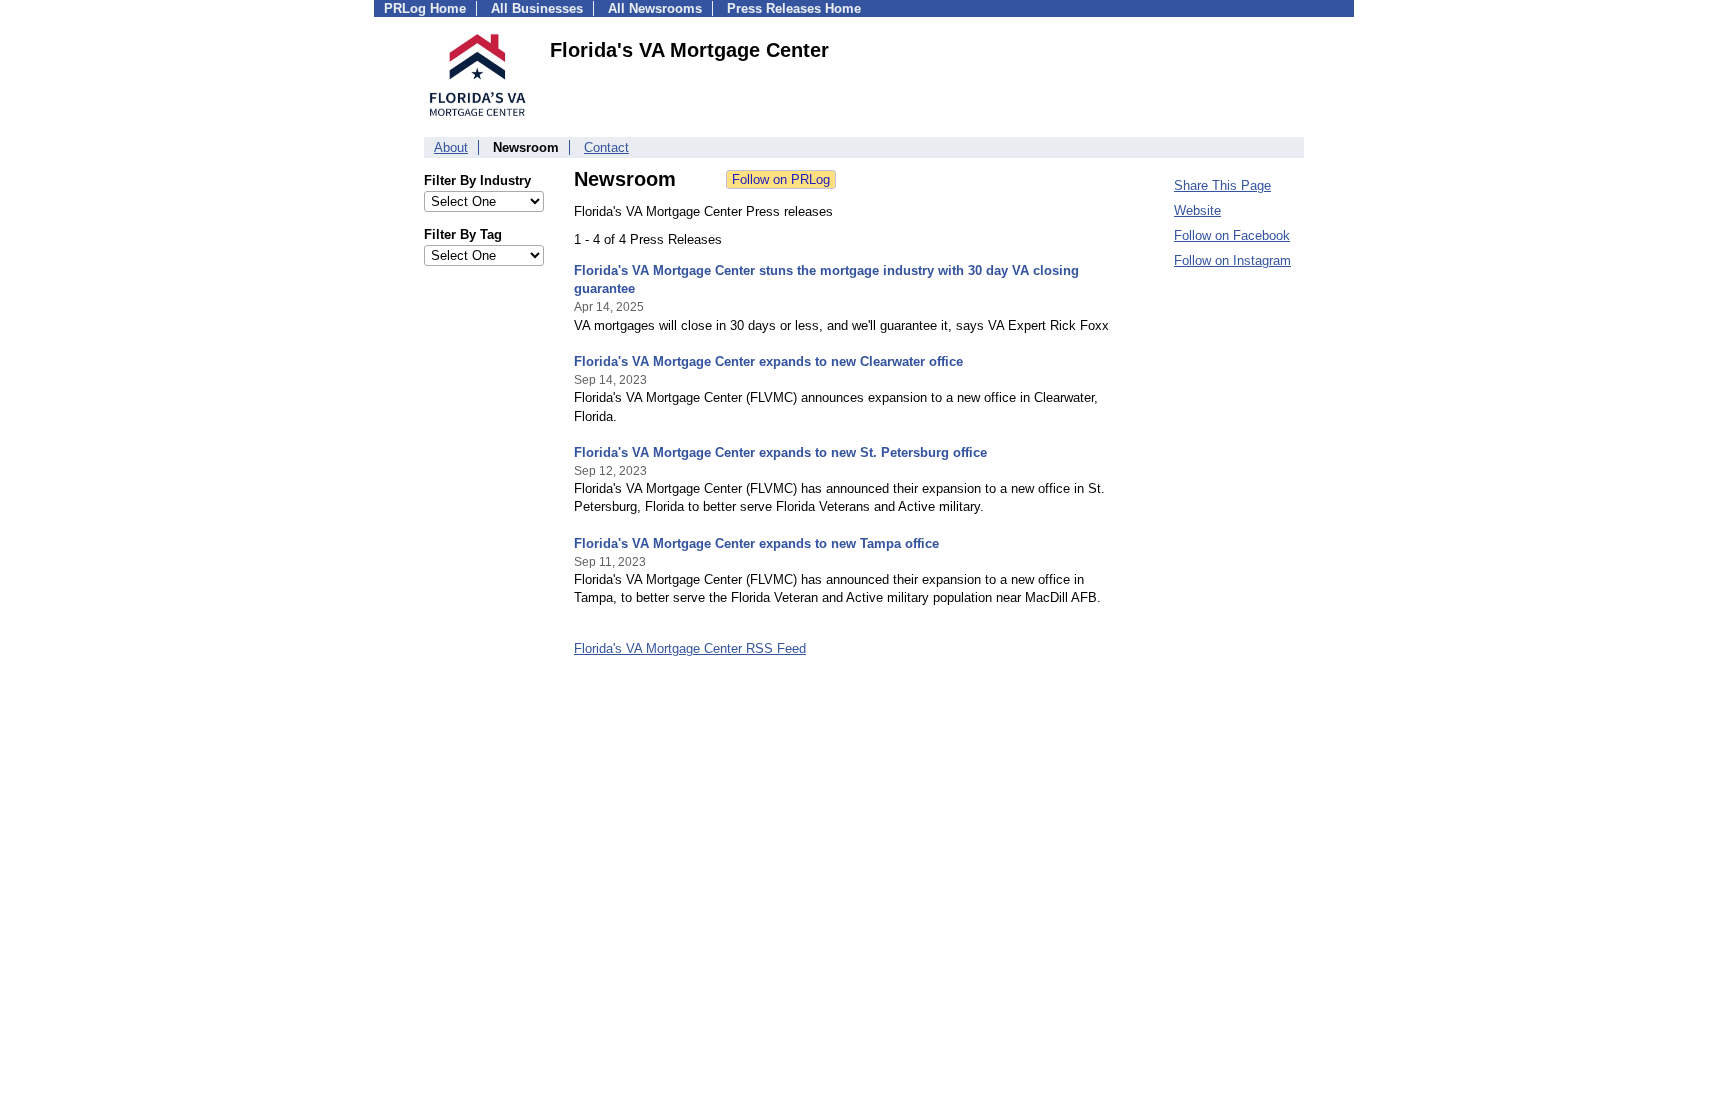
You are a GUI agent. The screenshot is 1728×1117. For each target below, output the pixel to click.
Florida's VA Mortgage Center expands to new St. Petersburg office (780, 452)
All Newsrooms (655, 8)
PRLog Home (425, 8)
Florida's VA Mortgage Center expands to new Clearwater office (768, 361)
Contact (606, 147)
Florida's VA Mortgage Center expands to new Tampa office (756, 543)
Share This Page (1222, 185)
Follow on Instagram (1232, 260)
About (451, 147)
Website (1197, 210)
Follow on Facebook (1232, 235)
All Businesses (537, 8)
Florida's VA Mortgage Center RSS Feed (690, 648)
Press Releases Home (794, 8)
